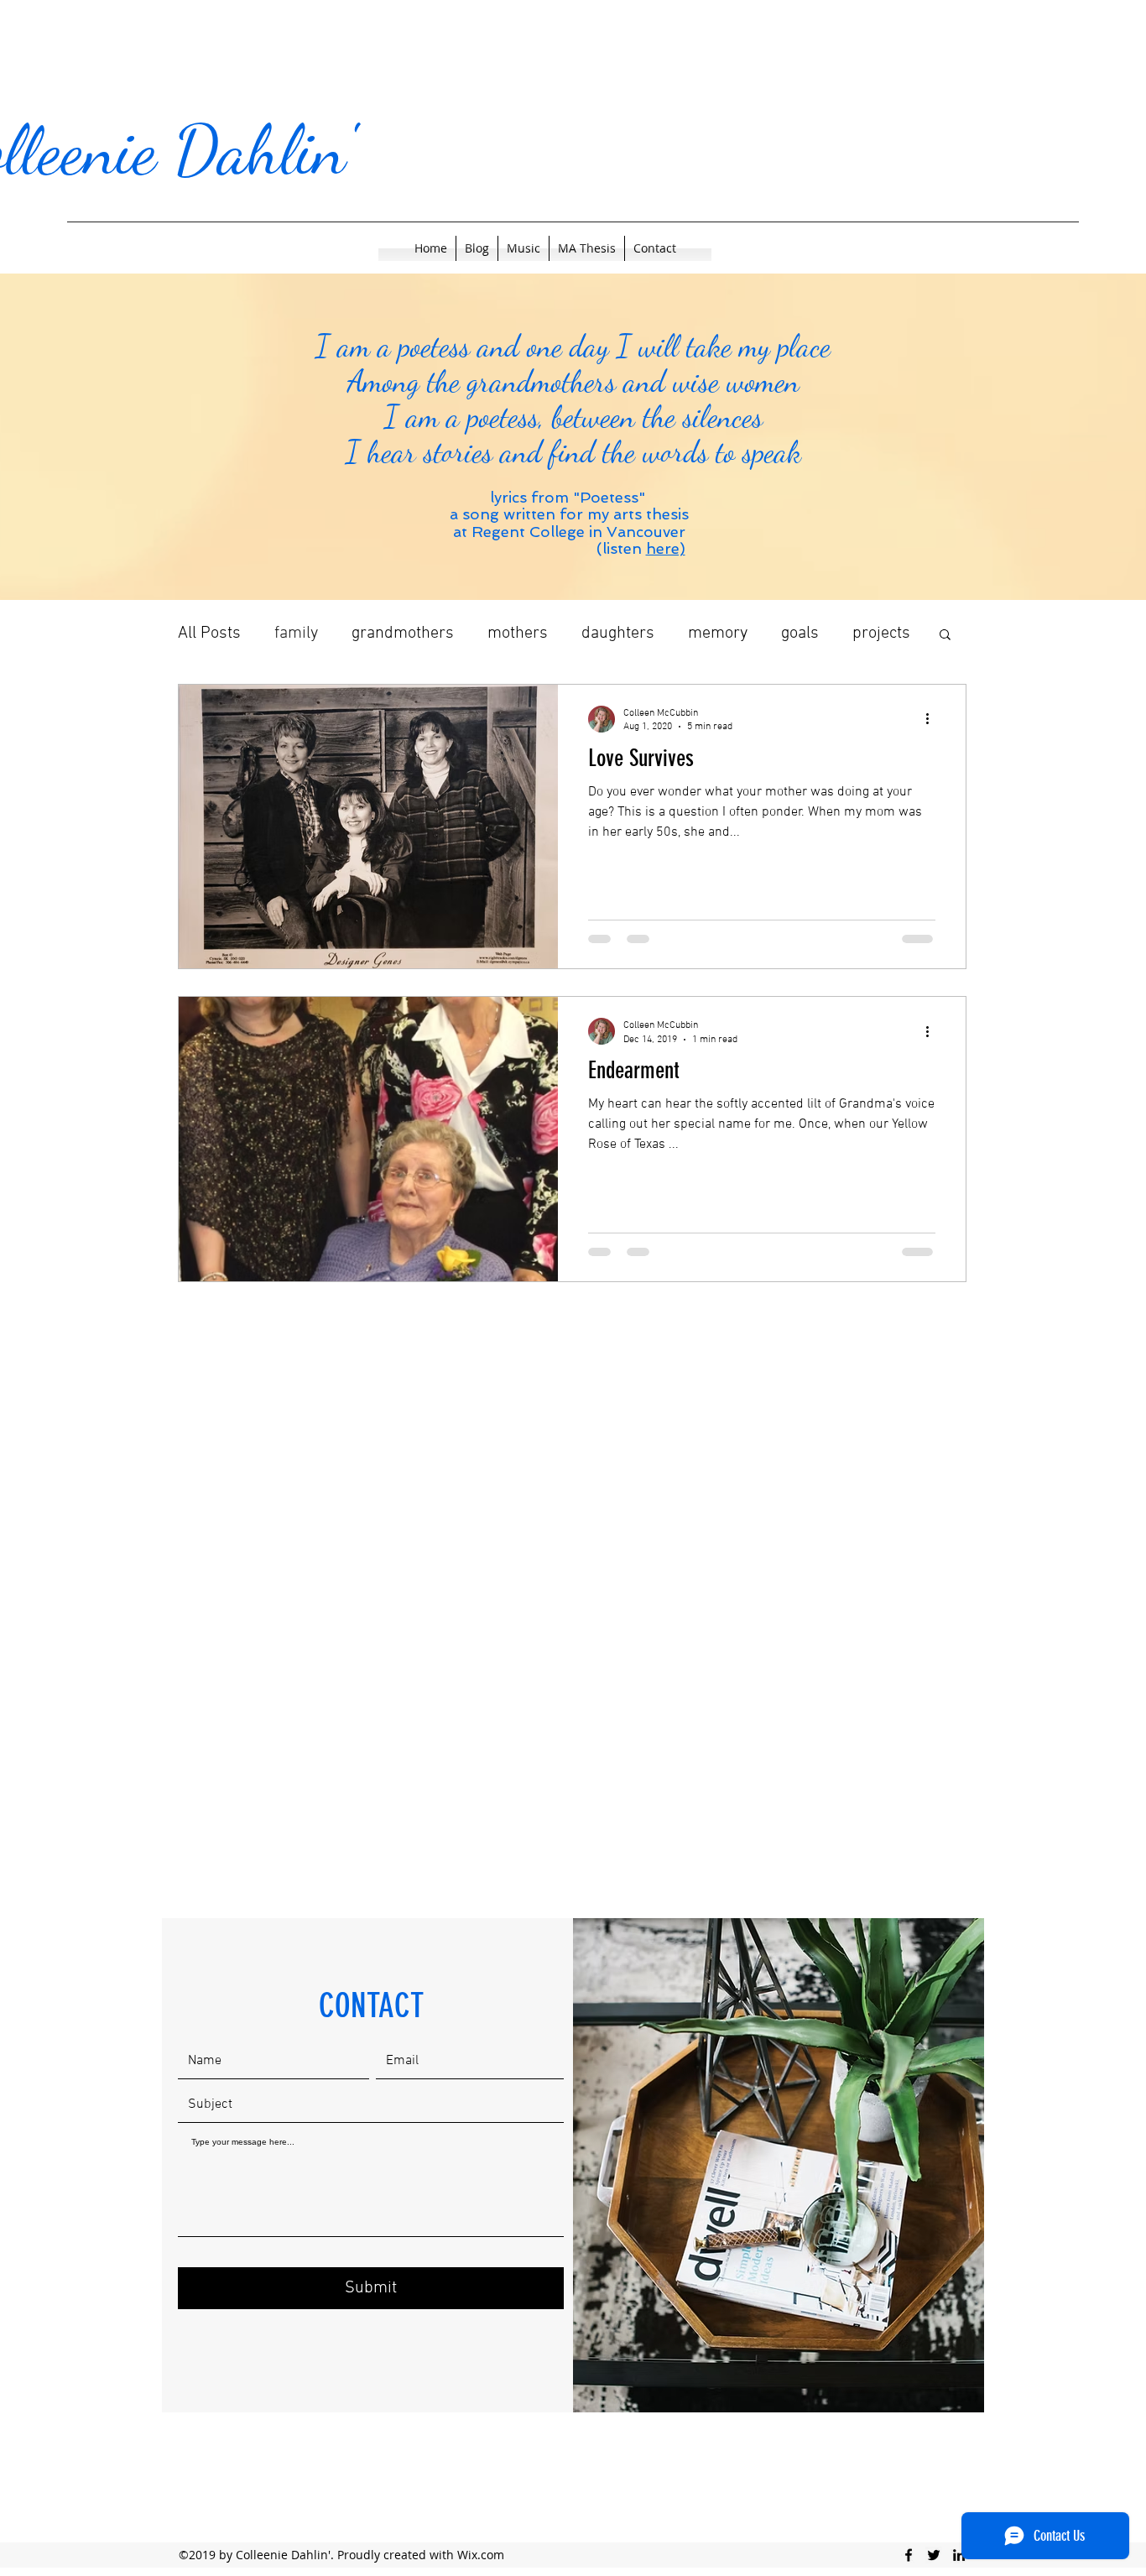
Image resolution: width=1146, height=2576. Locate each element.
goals (800, 634)
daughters (618, 634)
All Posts (209, 634)
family (296, 634)
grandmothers (403, 634)
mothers (518, 634)
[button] (945, 636)
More (870, 634)
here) (666, 548)
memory (718, 634)
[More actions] (933, 719)
